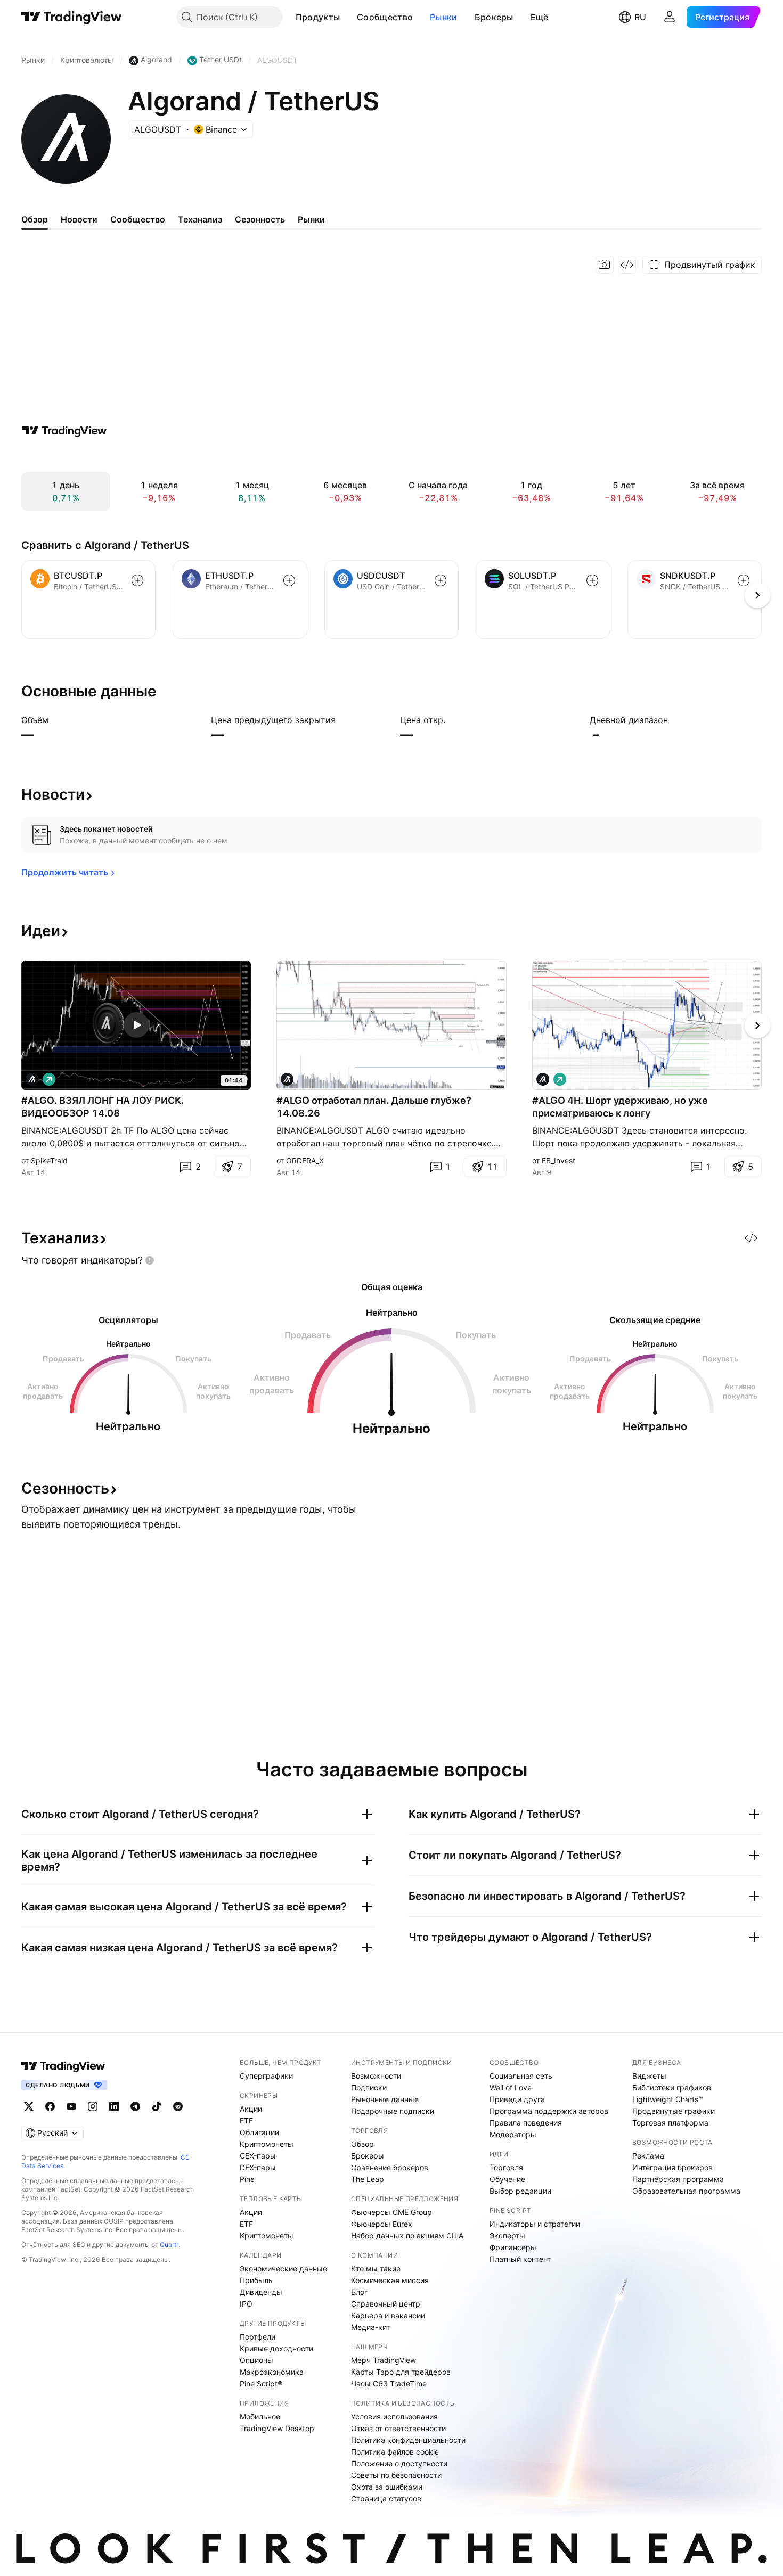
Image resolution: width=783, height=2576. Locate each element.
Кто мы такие (376, 2269)
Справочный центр (386, 2304)
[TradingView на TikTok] (157, 2106)
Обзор (362, 2144)
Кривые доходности (276, 2348)
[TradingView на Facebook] (50, 2106)
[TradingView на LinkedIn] (114, 2106)
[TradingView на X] (29, 2106)
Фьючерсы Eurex (382, 2224)
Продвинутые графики (674, 2111)
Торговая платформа (670, 2123)
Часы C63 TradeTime (389, 2384)
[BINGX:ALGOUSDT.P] (543, 1079)
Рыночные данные (385, 2099)
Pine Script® (261, 2384)
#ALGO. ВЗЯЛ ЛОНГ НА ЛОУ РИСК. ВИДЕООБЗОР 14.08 (103, 1107)
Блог (359, 2292)
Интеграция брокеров (672, 2167)
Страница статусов (386, 2499)
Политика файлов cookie (395, 2452)
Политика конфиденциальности (408, 2440)
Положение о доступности (399, 2463)
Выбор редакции (520, 2191)
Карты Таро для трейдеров (401, 2372)
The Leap (368, 2179)
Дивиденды (261, 2292)
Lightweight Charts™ (668, 2099)
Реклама (648, 2156)
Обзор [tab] (35, 219)
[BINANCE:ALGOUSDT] (32, 1079)
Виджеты (649, 2076)
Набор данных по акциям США (407, 2235)
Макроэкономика (272, 2372)
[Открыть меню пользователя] (670, 17)
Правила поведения (526, 2123)
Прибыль (256, 2280)
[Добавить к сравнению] (137, 580)
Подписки (369, 2087)
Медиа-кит (370, 2327)
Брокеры (494, 17)
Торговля (506, 2167)
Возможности (376, 2076)
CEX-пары (258, 2156)
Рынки (444, 17)
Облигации (259, 2132)
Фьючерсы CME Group (391, 2212)
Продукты (318, 17)
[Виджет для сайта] (627, 265)
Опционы (256, 2360)
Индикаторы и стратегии (535, 2224)
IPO (246, 2304)
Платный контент (520, 2259)
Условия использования (394, 2417)
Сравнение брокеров (390, 2167)
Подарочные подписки (393, 2111)
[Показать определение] (55, 720)
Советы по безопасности (396, 2475)
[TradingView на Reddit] (178, 2106)
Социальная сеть (521, 2076)
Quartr (169, 2245)
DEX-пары (258, 2167)
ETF (246, 2120)
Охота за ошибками (387, 2487)
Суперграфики (266, 2076)
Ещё (540, 17)
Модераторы (513, 2134)
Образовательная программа (686, 2191)
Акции (251, 2109)
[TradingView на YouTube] (71, 2106)
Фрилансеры (513, 2247)
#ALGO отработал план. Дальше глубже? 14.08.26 (374, 1107)
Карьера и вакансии (388, 2315)
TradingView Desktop (277, 2428)
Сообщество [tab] (138, 219)
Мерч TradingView (384, 2360)
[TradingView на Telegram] (135, 2106)
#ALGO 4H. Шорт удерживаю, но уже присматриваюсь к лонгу (620, 1107)
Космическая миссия (390, 2280)
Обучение (507, 2179)
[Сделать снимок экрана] (605, 265)
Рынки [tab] (311, 219)
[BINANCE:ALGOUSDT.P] (287, 1079)
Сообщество (385, 17)
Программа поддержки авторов (549, 2111)
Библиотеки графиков (672, 2087)
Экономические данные (283, 2269)
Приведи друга (517, 2099)
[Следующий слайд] (757, 1026)
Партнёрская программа (678, 2179)
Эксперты (507, 2235)
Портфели (258, 2337)
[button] (348, 17)
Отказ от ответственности (398, 2428)
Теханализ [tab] (200, 219)
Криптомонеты (267, 2144)
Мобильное (260, 2417)
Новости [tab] (79, 219)
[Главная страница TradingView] (72, 17)
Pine (247, 2179)
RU (640, 17)
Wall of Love (511, 2087)
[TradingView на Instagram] (93, 2106)
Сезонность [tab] (260, 219)
